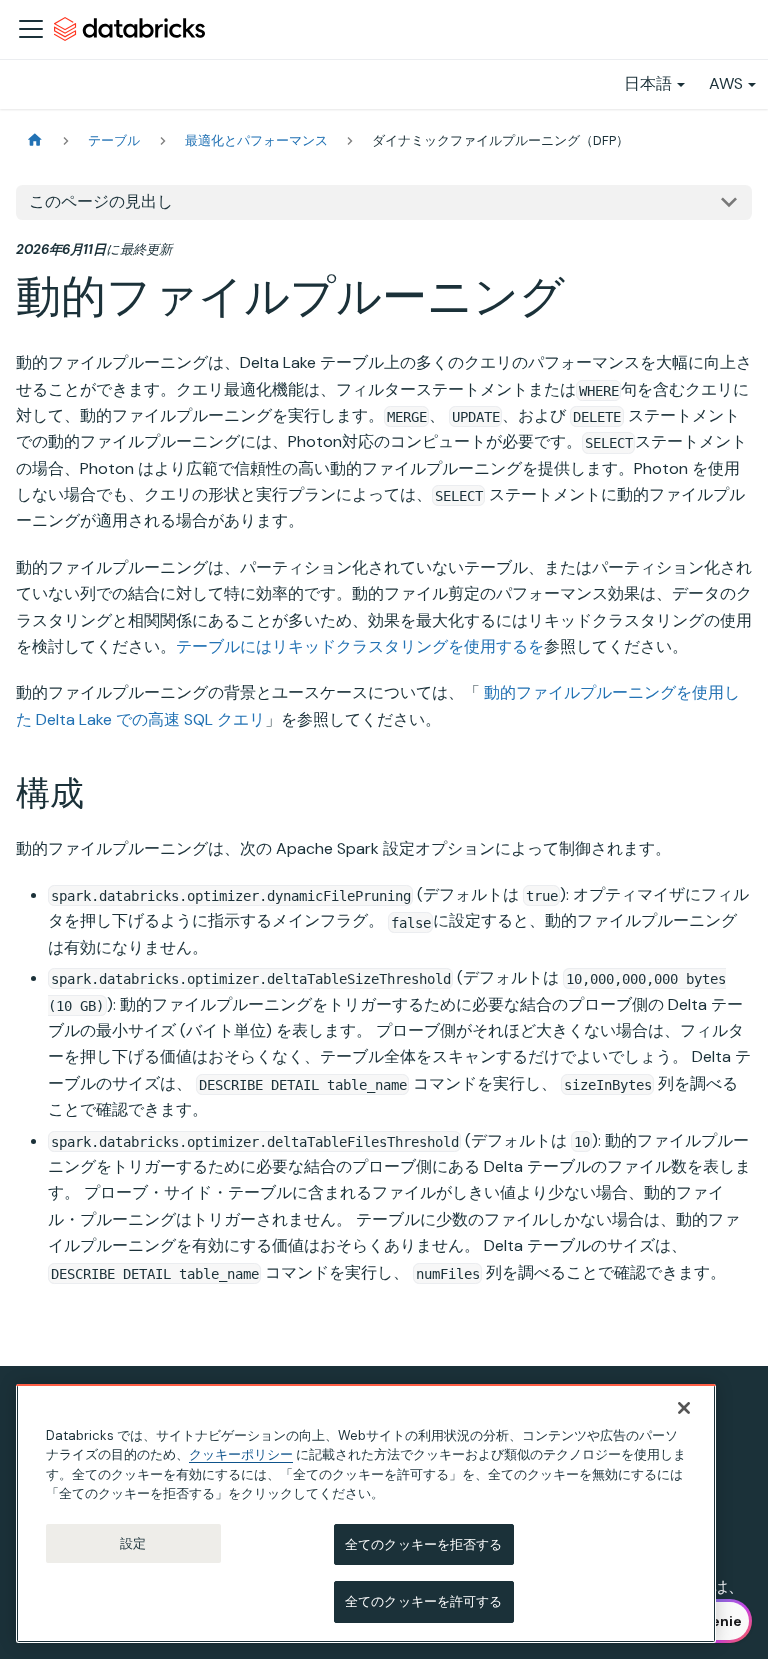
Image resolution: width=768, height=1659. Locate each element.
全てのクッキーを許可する (424, 1601)
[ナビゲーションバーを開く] (31, 29)
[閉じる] (684, 1408)
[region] (366, 1513)
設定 (133, 1543)
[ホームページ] (35, 140)
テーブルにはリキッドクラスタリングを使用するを (360, 646)
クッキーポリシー (241, 1454)
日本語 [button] (648, 83)
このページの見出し (101, 201)
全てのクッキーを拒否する (424, 1544)
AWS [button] (726, 83)
